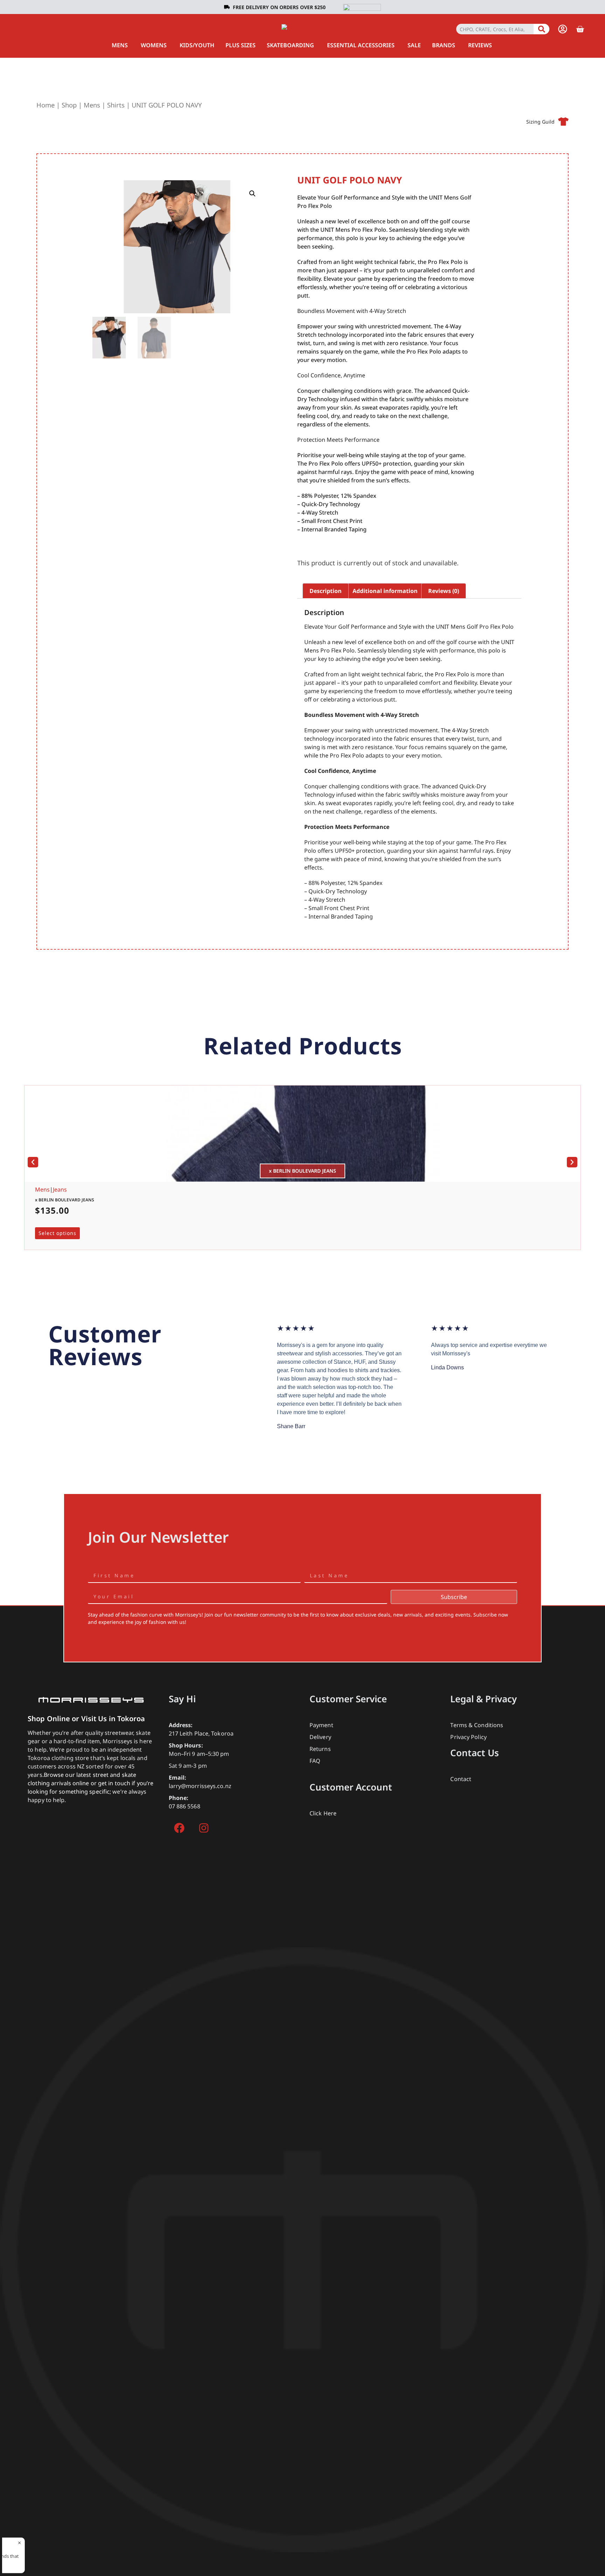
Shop (69, 105)
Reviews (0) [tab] (444, 591)
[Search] (541, 29)
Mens (92, 105)
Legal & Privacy (484, 1699)
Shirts (116, 105)
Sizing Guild (540, 122)
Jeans (60, 1189)
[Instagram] (204, 1828)
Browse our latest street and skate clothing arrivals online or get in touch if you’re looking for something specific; (91, 1783)
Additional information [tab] (385, 591)
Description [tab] (326, 591)
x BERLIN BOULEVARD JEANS (65, 1200)
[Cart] (580, 29)
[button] (252, 194)
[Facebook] (179, 1828)
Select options (57, 1233)
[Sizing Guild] (563, 121)
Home (46, 105)
